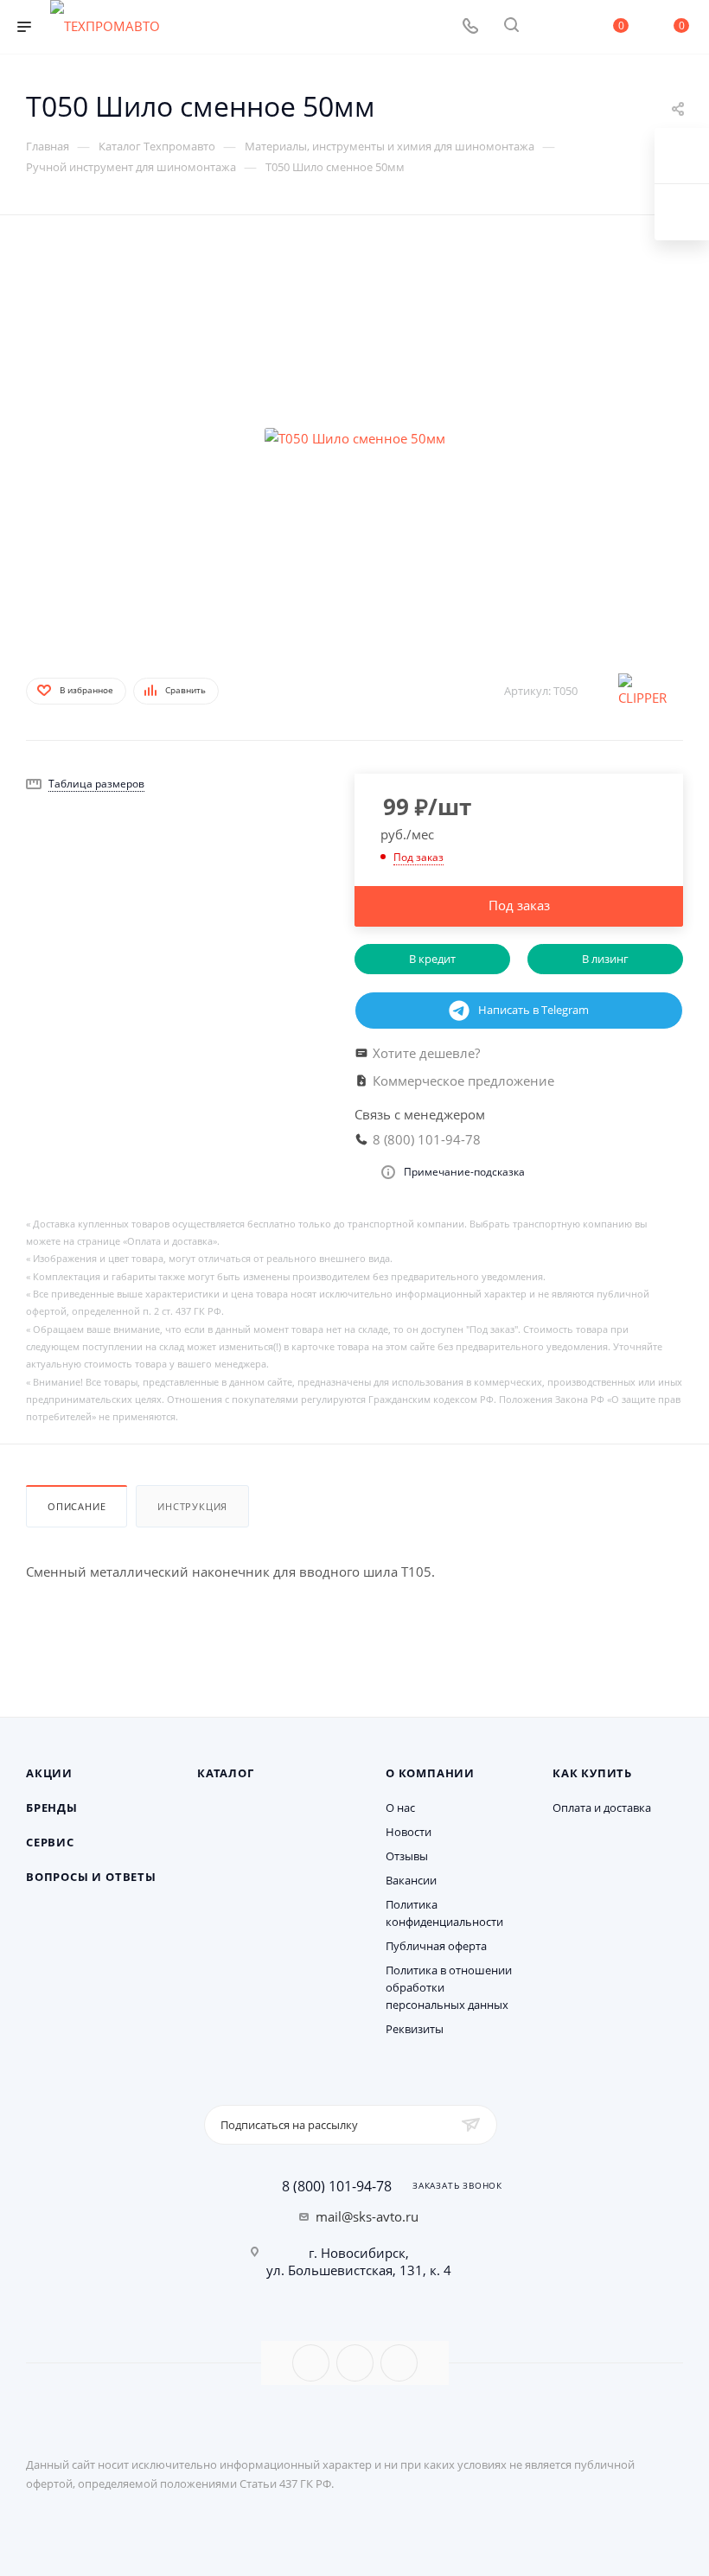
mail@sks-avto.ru (367, 2216)
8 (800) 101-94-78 (337, 2186)
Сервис (50, 1842)
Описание (77, 1506)
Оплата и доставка (602, 1808)
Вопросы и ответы (91, 1877)
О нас (400, 1808)
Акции (49, 1773)
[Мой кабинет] (553, 27)
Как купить (592, 1773)
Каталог (226, 1773)
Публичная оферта (436, 1946)
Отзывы (407, 1856)
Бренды (52, 1808)
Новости (409, 1832)
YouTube (355, 2363)
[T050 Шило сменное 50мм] (354, 438)
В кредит (432, 959)
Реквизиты (415, 2029)
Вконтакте (311, 2363)
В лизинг (605, 959)
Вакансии (411, 1880)
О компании (430, 1773)
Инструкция (192, 1506)
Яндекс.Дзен (399, 2363)
